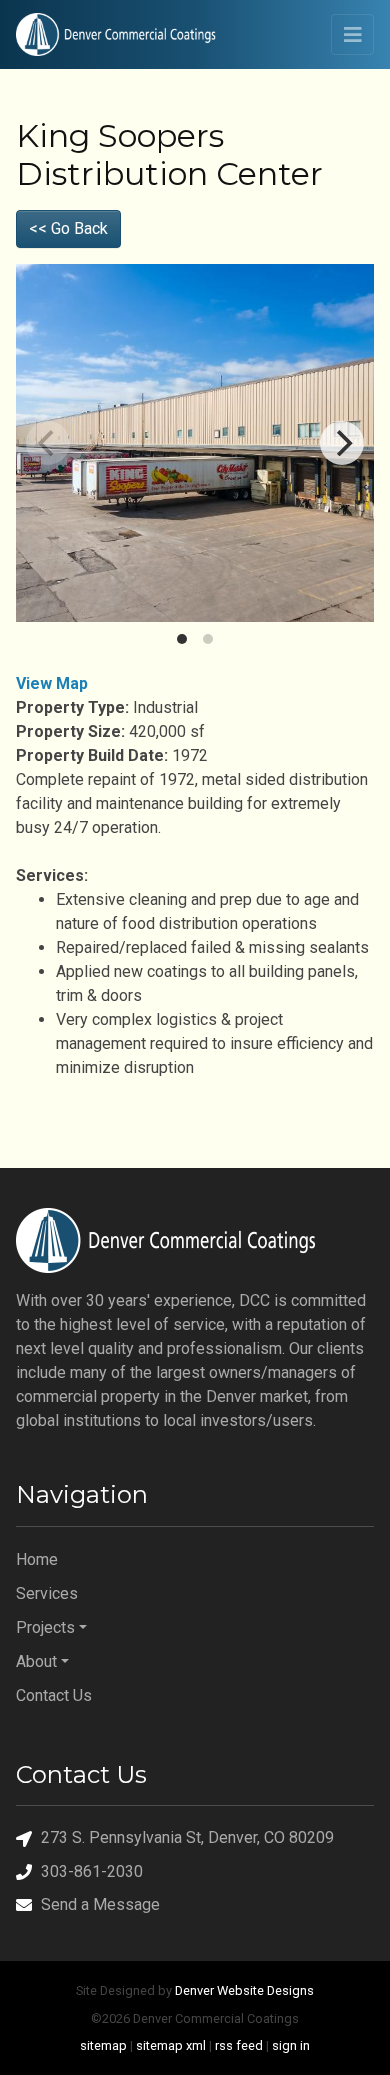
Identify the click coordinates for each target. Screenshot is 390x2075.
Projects (45, 1627)
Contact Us (54, 1695)
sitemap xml (171, 2045)
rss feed (239, 2045)
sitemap (103, 2045)
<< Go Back (68, 228)
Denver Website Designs (244, 1990)
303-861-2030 (92, 1871)
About (36, 1661)
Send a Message (100, 1904)
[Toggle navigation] (352, 34)
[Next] (342, 443)
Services (47, 1593)
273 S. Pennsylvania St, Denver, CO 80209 (187, 1837)
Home (37, 1559)
